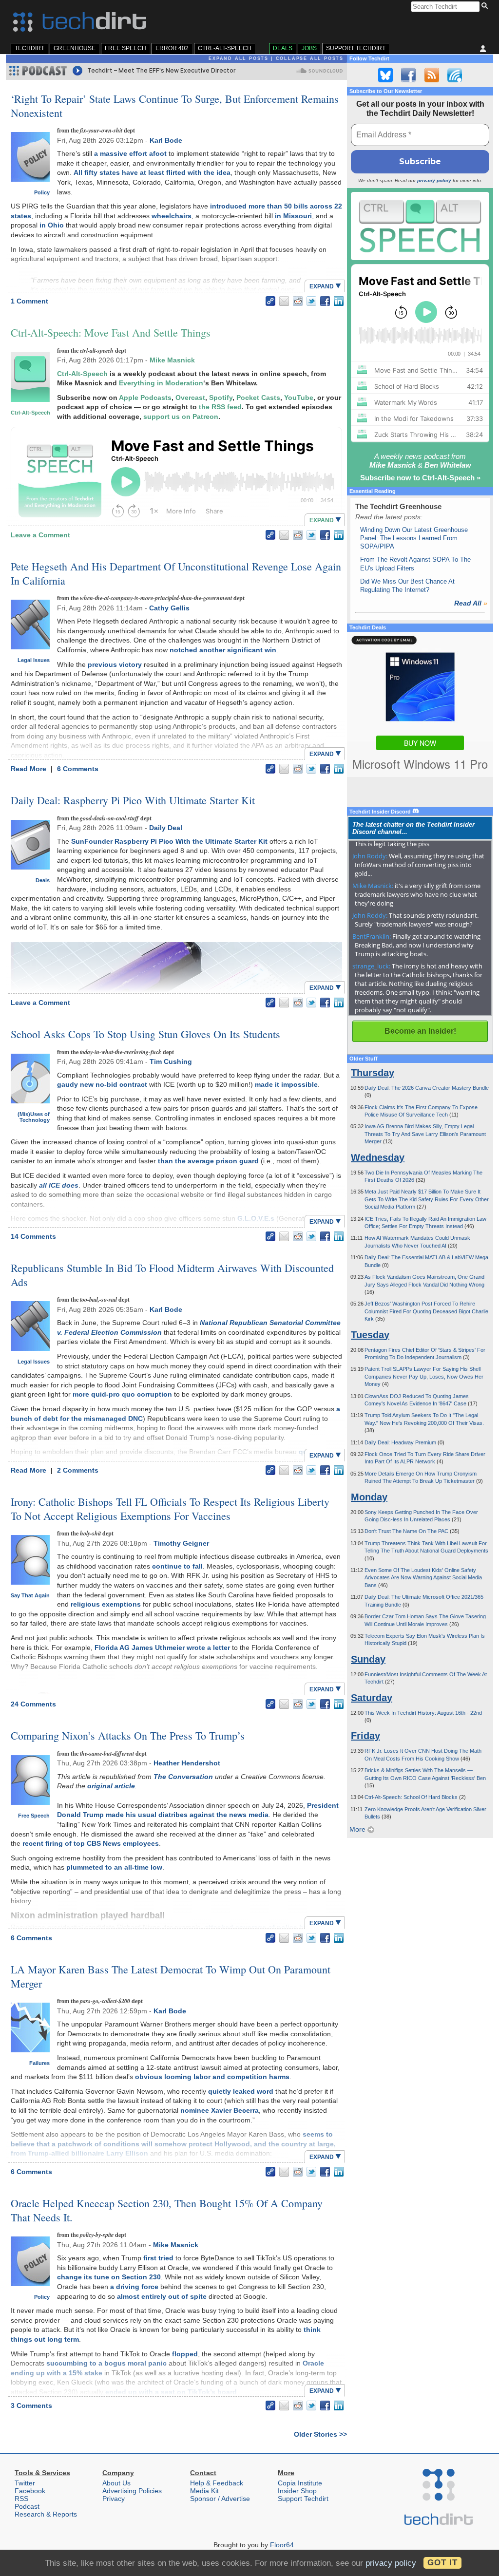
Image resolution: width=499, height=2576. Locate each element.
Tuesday (370, 1335)
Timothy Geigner (181, 1543)
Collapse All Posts (310, 58)
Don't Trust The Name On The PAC (407, 1531)
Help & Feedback (217, 2483)
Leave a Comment (40, 535)
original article (111, 1786)
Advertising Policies (132, 2491)
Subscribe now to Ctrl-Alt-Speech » (420, 478)
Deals (283, 48)
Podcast (27, 2506)
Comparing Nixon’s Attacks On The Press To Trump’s (128, 1735)
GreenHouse (75, 48)
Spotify (221, 398)
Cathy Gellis (169, 608)
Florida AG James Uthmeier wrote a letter (162, 1648)
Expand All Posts (239, 58)
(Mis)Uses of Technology (34, 1117)
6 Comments (78, 769)
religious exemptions (106, 1604)
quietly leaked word (241, 2091)
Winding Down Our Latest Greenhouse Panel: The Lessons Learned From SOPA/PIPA (414, 538)
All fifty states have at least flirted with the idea (152, 172)
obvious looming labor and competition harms (212, 2077)
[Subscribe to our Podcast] (455, 75)
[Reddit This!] (298, 301)
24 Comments (33, 1704)
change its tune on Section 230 (109, 2277)
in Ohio (52, 225)
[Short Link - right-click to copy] (270, 301)
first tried (158, 2258)
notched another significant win (223, 650)
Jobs (309, 48)
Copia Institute (300, 2483)
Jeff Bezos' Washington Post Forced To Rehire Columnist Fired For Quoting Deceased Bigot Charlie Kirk (426, 1311)
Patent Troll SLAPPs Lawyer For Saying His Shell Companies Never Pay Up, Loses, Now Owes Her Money (424, 1376)
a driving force (134, 2287)
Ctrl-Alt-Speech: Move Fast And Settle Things (111, 332)
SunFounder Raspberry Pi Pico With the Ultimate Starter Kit (169, 841)
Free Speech (125, 48)
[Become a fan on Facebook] (408, 75)
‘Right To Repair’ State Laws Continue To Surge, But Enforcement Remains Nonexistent (175, 106)
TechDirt (29, 48)
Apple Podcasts (145, 398)
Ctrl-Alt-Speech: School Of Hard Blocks (412, 1797)
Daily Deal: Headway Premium (401, 1442)
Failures (39, 2063)
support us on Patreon (181, 417)
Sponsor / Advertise (220, 2499)
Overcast (190, 398)
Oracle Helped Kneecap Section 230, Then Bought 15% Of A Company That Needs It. (167, 2210)
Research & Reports (46, 2514)
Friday (365, 1736)
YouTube (299, 398)
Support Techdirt (356, 48)
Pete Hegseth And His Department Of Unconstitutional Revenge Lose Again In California (176, 573)
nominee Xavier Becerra (220, 2110)
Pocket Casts (258, 398)
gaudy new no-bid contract (102, 1084)
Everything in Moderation (161, 383)
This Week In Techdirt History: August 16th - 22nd (423, 1713)
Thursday (373, 1073)
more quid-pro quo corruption (122, 1394)
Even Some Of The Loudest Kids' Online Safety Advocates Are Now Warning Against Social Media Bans (423, 1578)
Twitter (25, 2483)
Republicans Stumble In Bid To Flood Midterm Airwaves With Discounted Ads (172, 1275)
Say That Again (30, 1595)
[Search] (486, 6)
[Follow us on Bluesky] (385, 75)
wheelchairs (172, 216)
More (358, 1829)
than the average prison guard (208, 1161)
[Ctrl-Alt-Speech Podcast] (420, 226)
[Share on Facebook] (325, 301)
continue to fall (177, 1566)
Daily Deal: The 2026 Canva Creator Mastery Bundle (427, 1088)
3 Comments (31, 2406)
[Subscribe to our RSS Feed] (432, 75)
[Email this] (284, 301)
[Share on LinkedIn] (339, 301)
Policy (42, 192)
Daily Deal (166, 828)
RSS (21, 2499)
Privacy (114, 2499)
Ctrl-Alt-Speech (225, 48)
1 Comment (29, 301)
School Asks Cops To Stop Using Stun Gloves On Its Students (145, 1034)
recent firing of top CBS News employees (91, 1843)
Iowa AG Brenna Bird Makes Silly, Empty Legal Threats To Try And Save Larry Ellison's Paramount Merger (425, 1134)
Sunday (368, 1659)
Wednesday (378, 1157)
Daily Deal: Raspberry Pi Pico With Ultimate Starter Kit (133, 800)
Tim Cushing (171, 1061)
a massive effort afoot (130, 153)
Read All (471, 603)
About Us (116, 2483)
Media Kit (204, 2491)
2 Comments (78, 1470)
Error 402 (172, 48)
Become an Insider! (420, 1031)
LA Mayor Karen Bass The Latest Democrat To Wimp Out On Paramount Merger (171, 1976)
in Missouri (293, 216)
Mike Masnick (172, 360)
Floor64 (282, 2545)
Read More (29, 769)
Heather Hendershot (187, 1763)
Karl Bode (166, 140)
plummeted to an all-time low (114, 1867)
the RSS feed (220, 407)
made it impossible (286, 1084)
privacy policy (434, 180)
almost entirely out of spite (162, 2296)
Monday (369, 1497)
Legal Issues (34, 660)
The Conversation (183, 1777)
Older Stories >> (320, 2434)
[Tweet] (311, 301)
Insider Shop (297, 2491)
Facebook (30, 2491)
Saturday (372, 1698)
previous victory (115, 664)
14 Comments (33, 1236)
